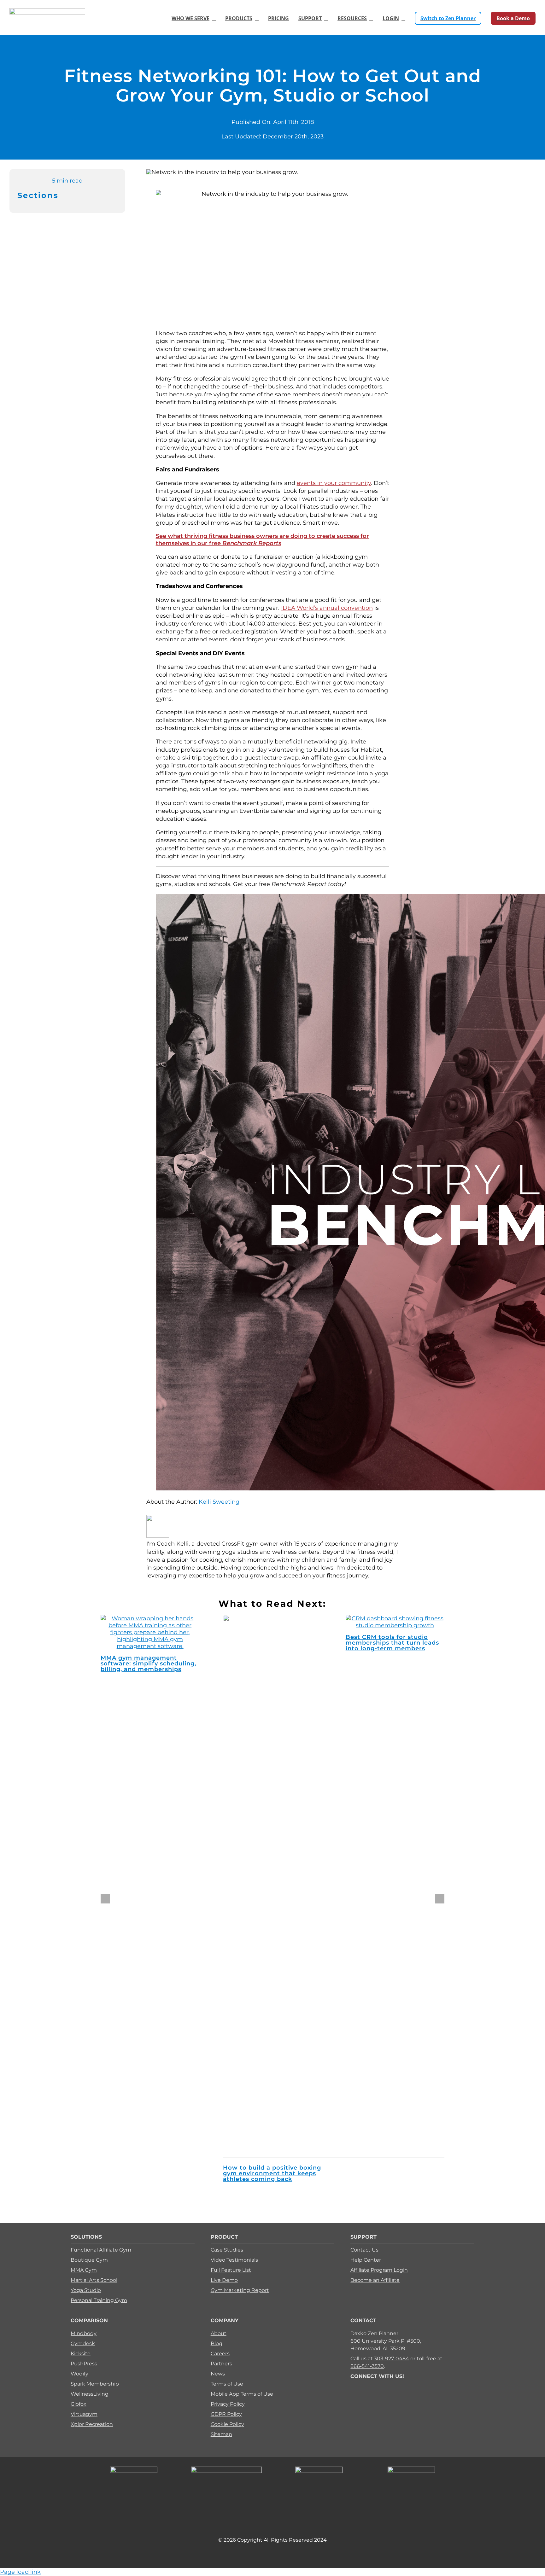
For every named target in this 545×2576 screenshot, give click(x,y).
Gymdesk (83, 2343)
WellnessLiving (90, 2394)
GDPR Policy (226, 2414)
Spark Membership (95, 2384)
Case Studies (227, 2250)
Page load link (20, 2572)
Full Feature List (231, 2270)
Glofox (79, 2404)
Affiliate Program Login (379, 2270)
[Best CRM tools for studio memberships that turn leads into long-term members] (395, 1625)
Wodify (79, 2374)
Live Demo (224, 2280)
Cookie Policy (227, 2424)
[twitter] (362, 2385)
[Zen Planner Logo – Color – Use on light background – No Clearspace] (47, 11)
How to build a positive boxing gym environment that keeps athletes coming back (272, 2173)
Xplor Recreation (92, 2424)
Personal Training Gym (99, 2300)
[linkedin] (393, 2385)
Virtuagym (84, 2414)
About (219, 2333)
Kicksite (81, 2354)
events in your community (334, 483)
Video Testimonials (234, 2260)
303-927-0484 (392, 2359)
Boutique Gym (89, 2260)
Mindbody (84, 2333)
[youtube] (383, 2385)
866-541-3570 (367, 2366)
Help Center (366, 2260)
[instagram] (372, 2385)
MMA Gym (84, 2270)
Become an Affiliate (375, 2280)
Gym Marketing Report (240, 2290)
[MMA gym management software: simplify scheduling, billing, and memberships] (150, 1646)
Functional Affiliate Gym (101, 2250)
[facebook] (352, 2385)
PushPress (84, 2364)
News (218, 2374)
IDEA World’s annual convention (327, 608)
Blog (217, 2343)
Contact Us (364, 2250)
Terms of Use (227, 2384)
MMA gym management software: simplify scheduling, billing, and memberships (148, 1664)
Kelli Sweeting (219, 1502)
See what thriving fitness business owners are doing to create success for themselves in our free (262, 540)
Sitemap (221, 2434)
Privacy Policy (228, 2404)
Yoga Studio (86, 2290)
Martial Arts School (94, 2280)
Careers (220, 2354)
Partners (221, 2364)
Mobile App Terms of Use (242, 2394)
